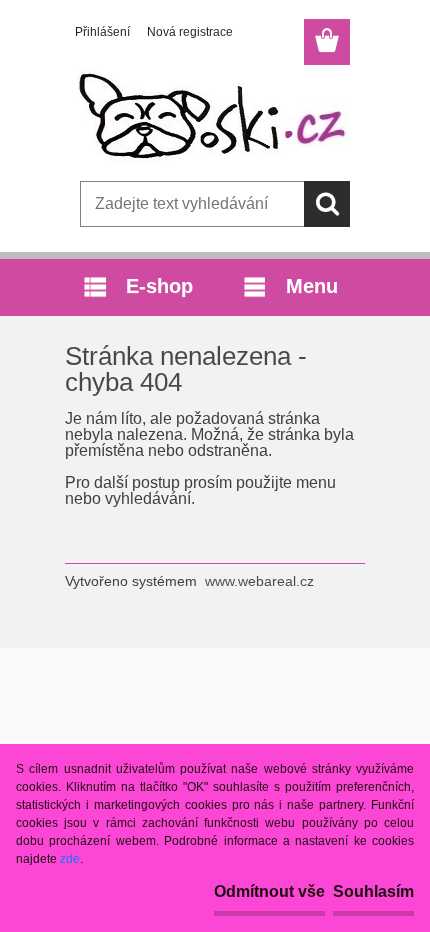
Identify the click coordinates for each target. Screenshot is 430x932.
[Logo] (214, 117)
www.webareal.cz (259, 581)
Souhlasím (373, 891)
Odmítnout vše (269, 891)
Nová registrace (190, 32)
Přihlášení (102, 32)
